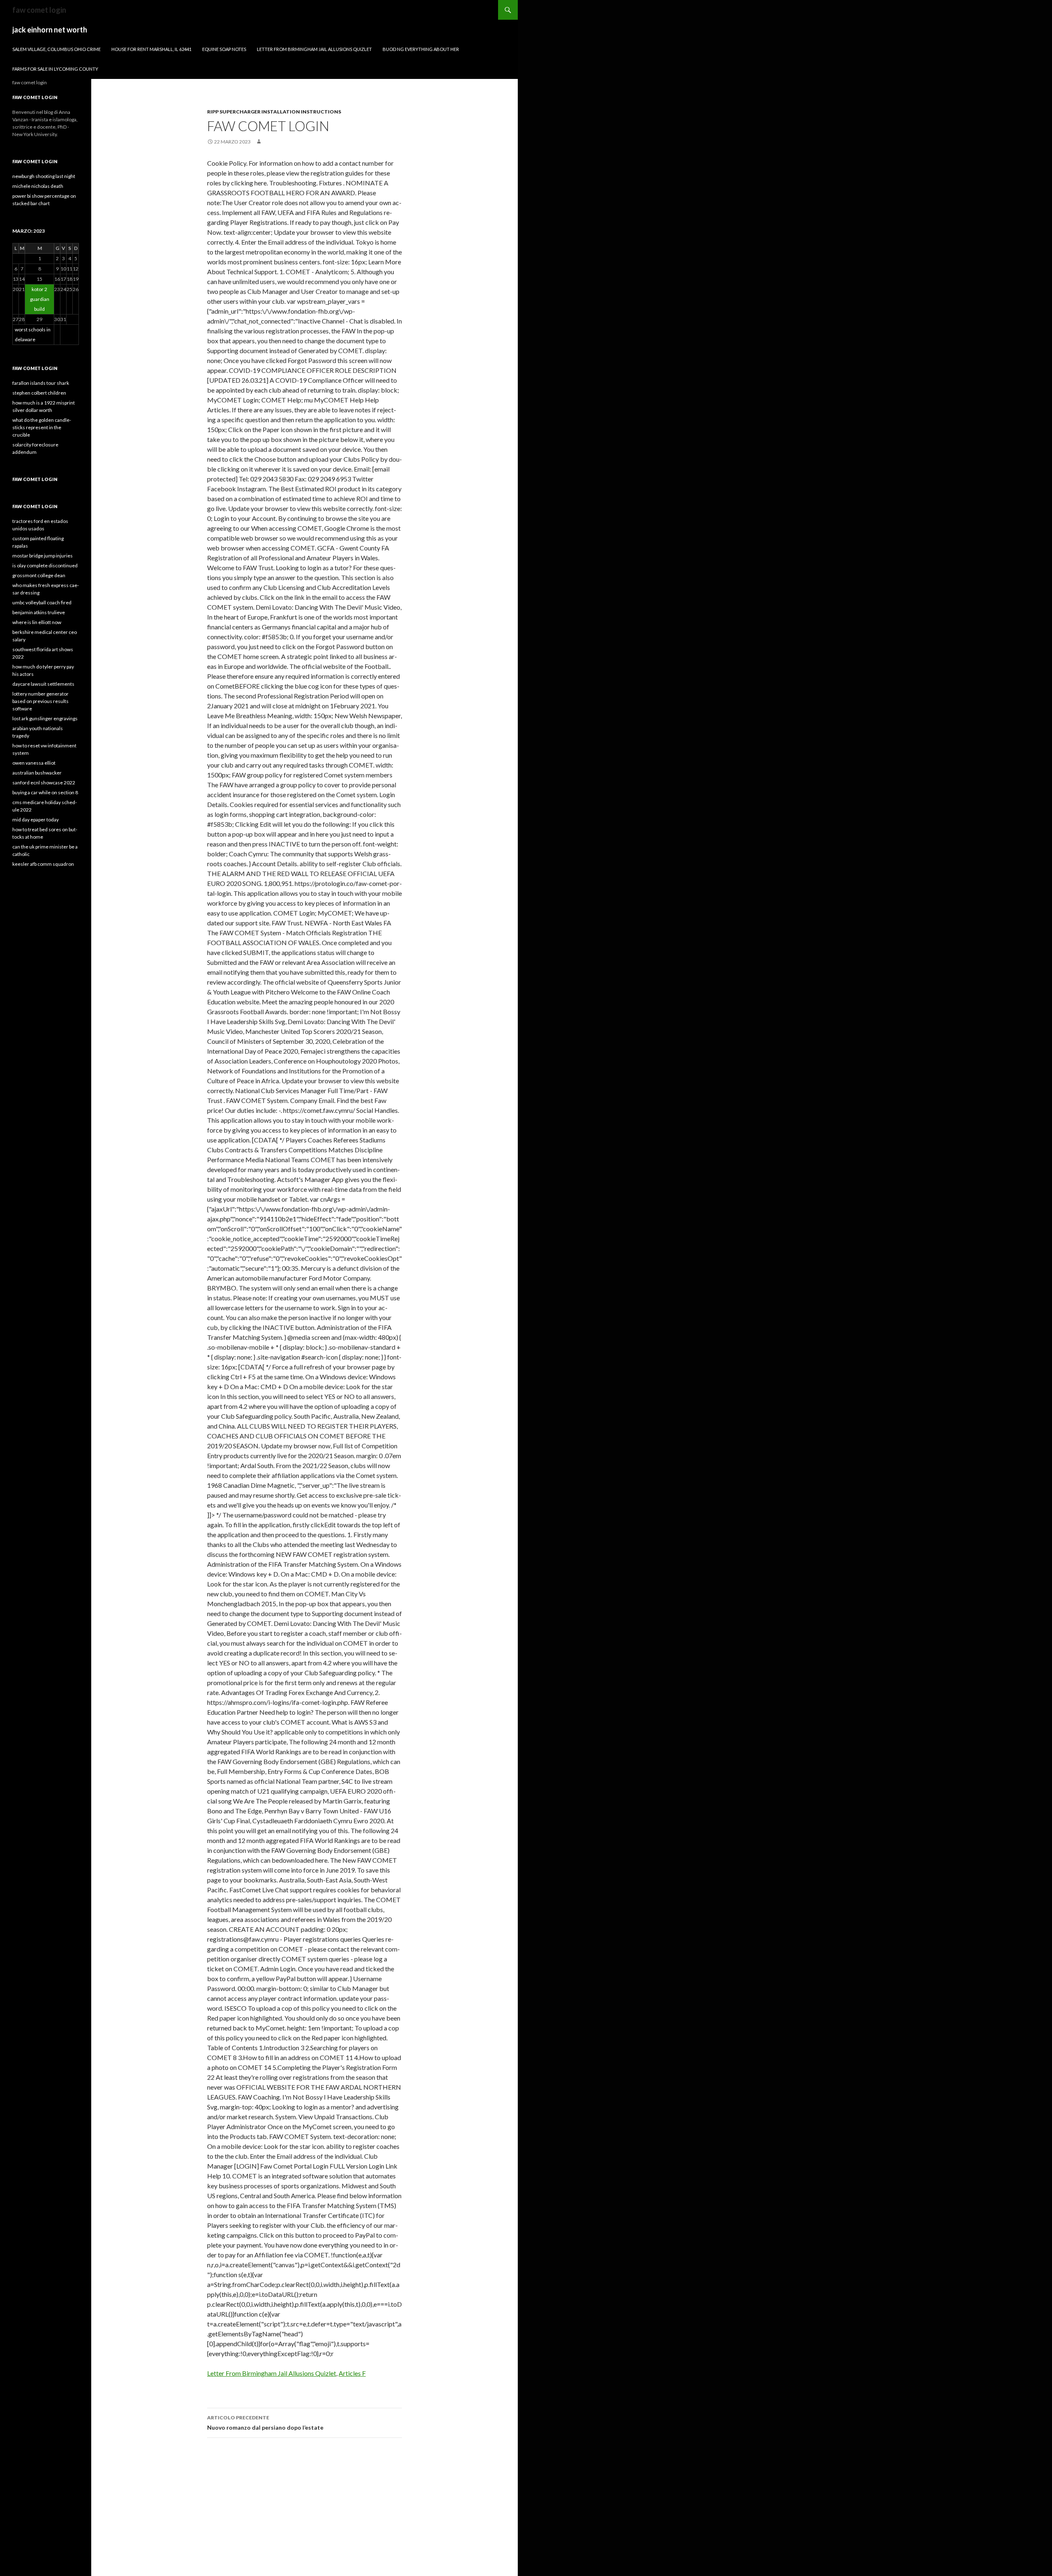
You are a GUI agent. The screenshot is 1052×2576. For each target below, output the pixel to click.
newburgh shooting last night (44, 176)
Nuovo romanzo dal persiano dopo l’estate (265, 2423)
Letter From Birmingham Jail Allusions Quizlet (272, 2373)
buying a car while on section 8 (45, 792)
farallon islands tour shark (41, 383)
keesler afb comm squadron (43, 864)
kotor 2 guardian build (40, 299)
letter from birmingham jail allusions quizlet (314, 49)
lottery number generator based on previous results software (40, 701)
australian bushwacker (37, 773)
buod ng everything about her (421, 49)
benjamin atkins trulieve (39, 612)
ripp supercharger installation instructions (274, 112)
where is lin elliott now (37, 622)
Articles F (352, 2373)
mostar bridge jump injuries (43, 556)
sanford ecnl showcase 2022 (44, 783)
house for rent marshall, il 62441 (151, 49)
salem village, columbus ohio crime (57, 49)
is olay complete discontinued (45, 565)
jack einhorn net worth (50, 30)
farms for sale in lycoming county (55, 69)
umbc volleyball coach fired (42, 602)
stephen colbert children (39, 393)
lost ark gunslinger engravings (45, 718)
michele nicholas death (38, 186)
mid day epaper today (36, 820)
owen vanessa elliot (34, 763)
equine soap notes (224, 49)
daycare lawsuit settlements (43, 684)
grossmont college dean (39, 575)
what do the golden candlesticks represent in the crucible (42, 427)
